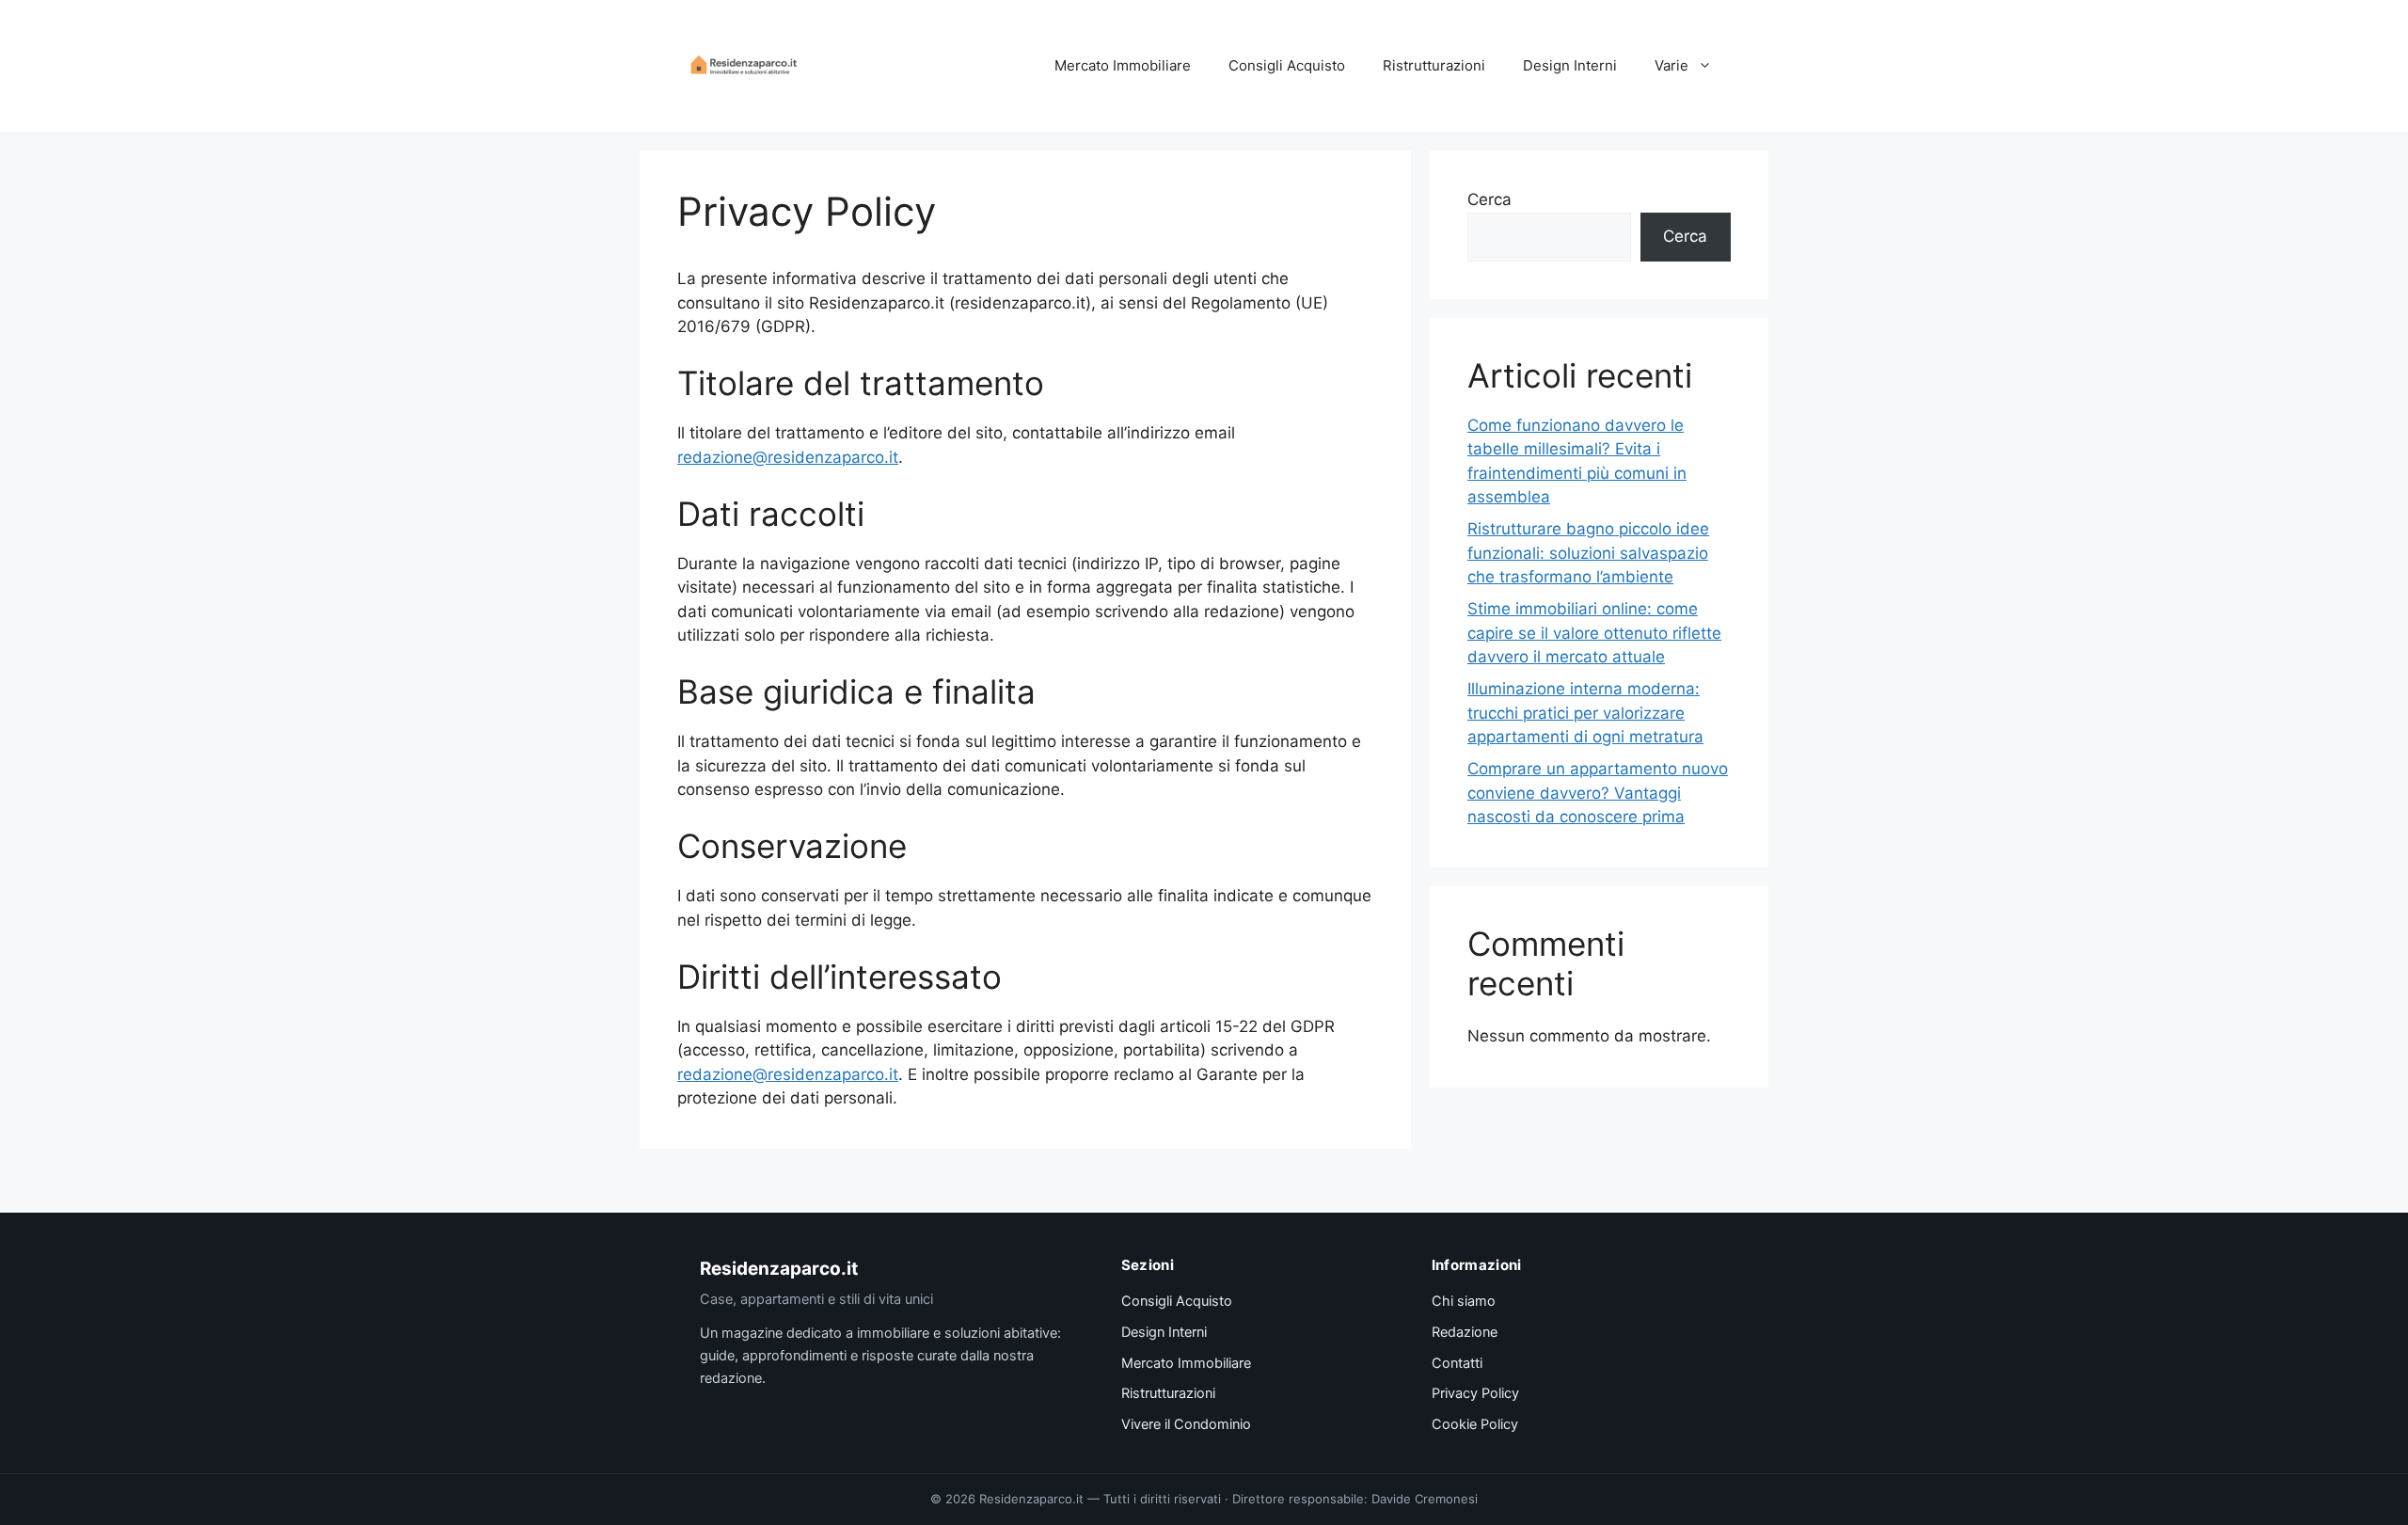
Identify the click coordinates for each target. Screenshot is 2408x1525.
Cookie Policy (1475, 1424)
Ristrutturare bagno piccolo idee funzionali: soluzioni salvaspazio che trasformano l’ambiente (1588, 553)
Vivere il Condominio (1186, 1424)
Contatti (1457, 1363)
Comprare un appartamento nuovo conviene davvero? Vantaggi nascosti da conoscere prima (1598, 793)
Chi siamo (1464, 1301)
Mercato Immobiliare (1123, 65)
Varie (1671, 65)
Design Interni (1570, 65)
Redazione (1465, 1332)
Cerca (1489, 199)
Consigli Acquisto (1287, 65)
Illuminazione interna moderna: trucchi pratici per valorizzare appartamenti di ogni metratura (1585, 713)
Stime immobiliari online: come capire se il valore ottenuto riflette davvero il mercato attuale (1594, 633)
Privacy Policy (1475, 1393)
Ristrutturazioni (1434, 65)
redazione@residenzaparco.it (788, 457)
